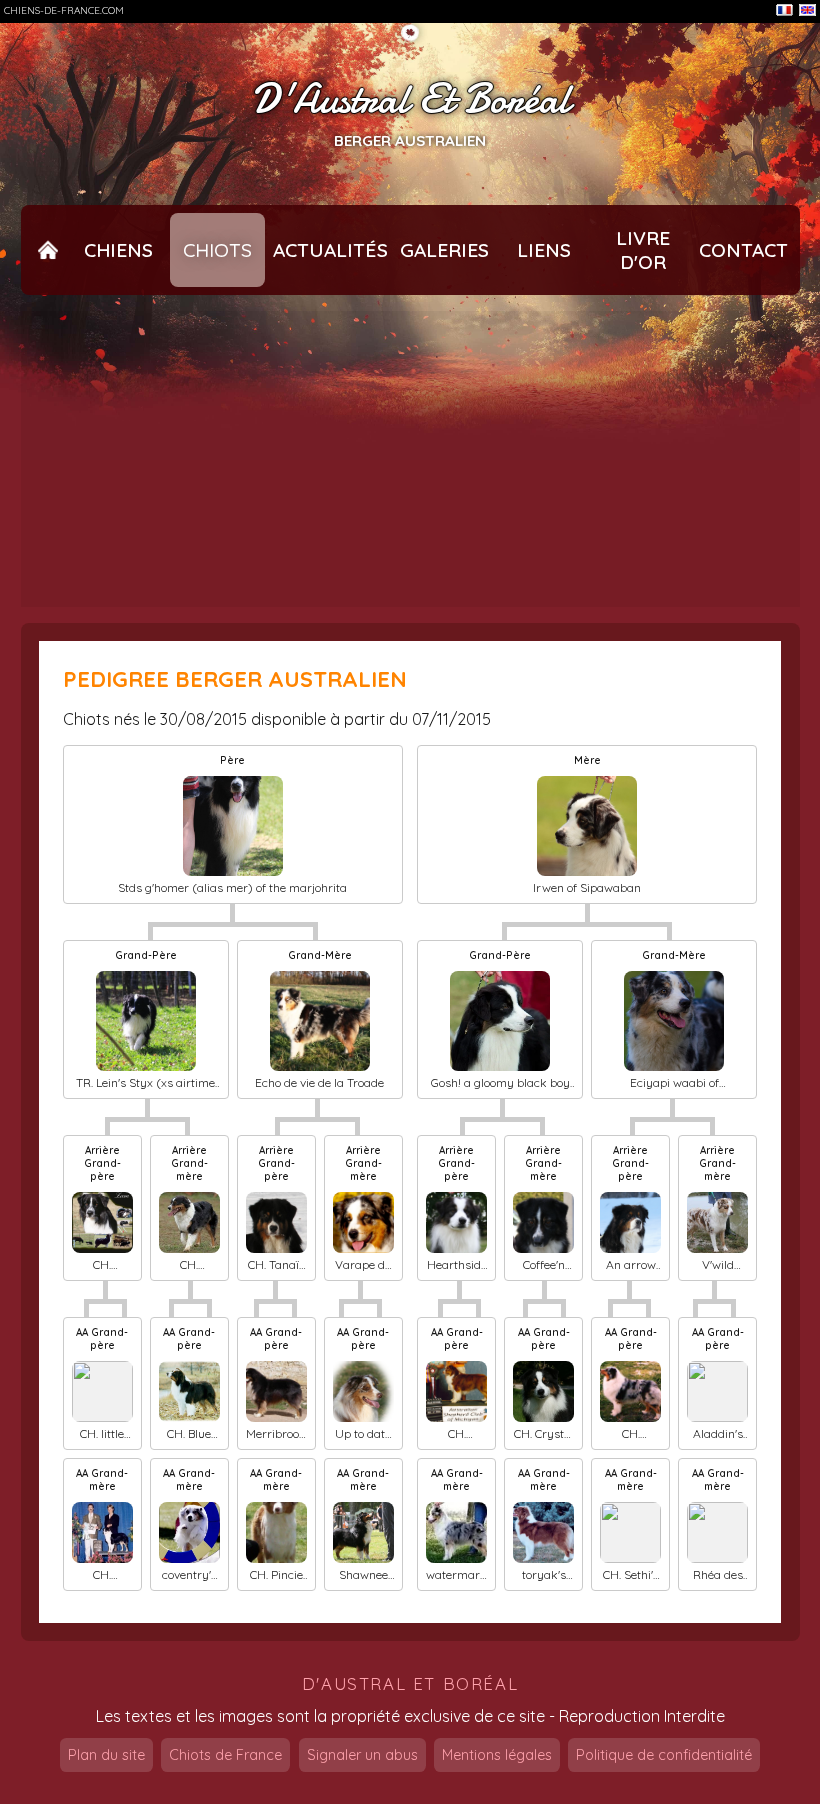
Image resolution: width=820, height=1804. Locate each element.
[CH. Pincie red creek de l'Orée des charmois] (276, 1532)
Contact (743, 250)
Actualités (330, 250)
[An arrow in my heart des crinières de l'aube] (630, 1222)
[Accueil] (48, 250)
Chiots (217, 250)
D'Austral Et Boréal (410, 99)
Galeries (444, 250)
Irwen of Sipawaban (587, 887)
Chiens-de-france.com (64, 10)
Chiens (118, 250)
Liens (544, 250)
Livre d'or (643, 250)
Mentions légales (497, 1755)
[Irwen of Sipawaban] (587, 826)
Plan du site (106, 1755)
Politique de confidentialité (664, 1755)
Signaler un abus (362, 1755)
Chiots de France (225, 1755)
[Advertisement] (410, 459)
